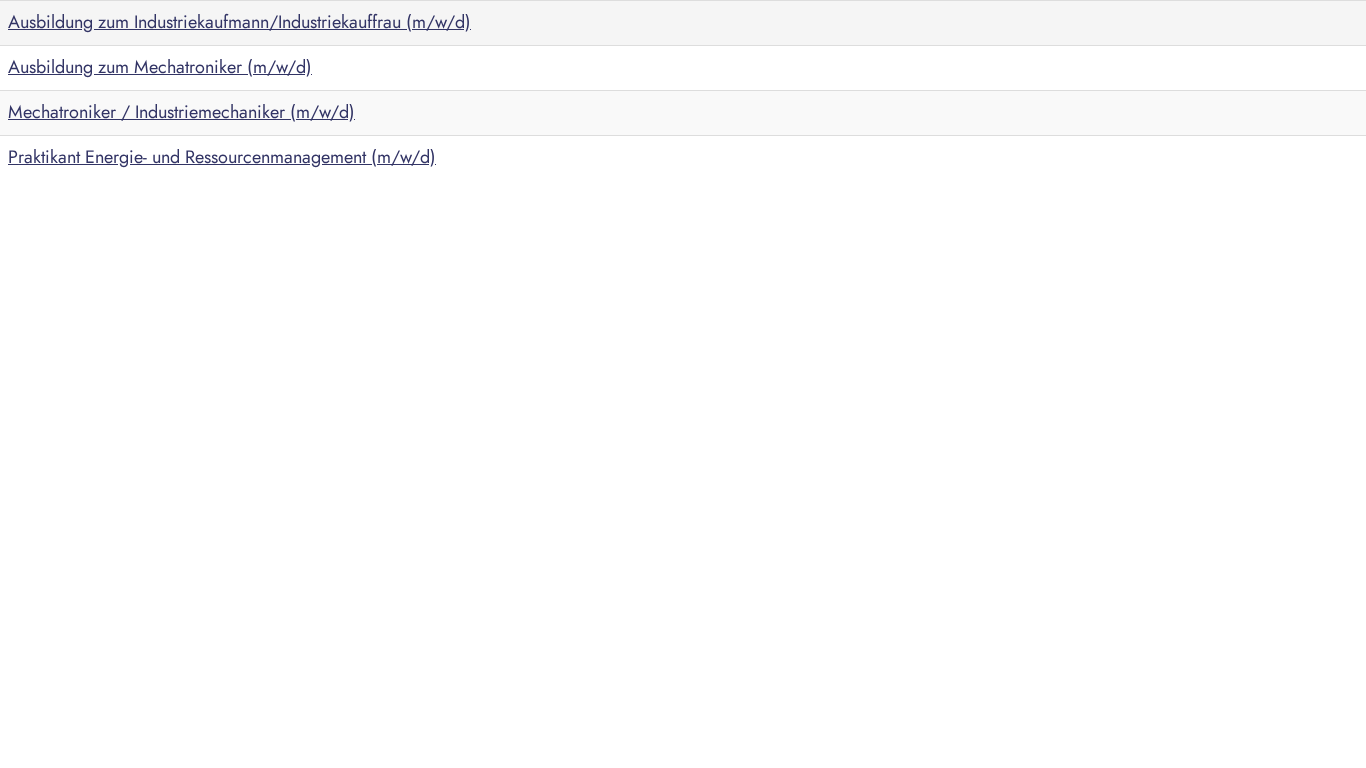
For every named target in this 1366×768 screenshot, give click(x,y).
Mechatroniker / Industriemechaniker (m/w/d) (181, 112)
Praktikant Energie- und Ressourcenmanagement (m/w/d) (222, 157)
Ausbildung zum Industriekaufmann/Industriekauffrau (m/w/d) (239, 22)
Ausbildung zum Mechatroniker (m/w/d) (160, 67)
